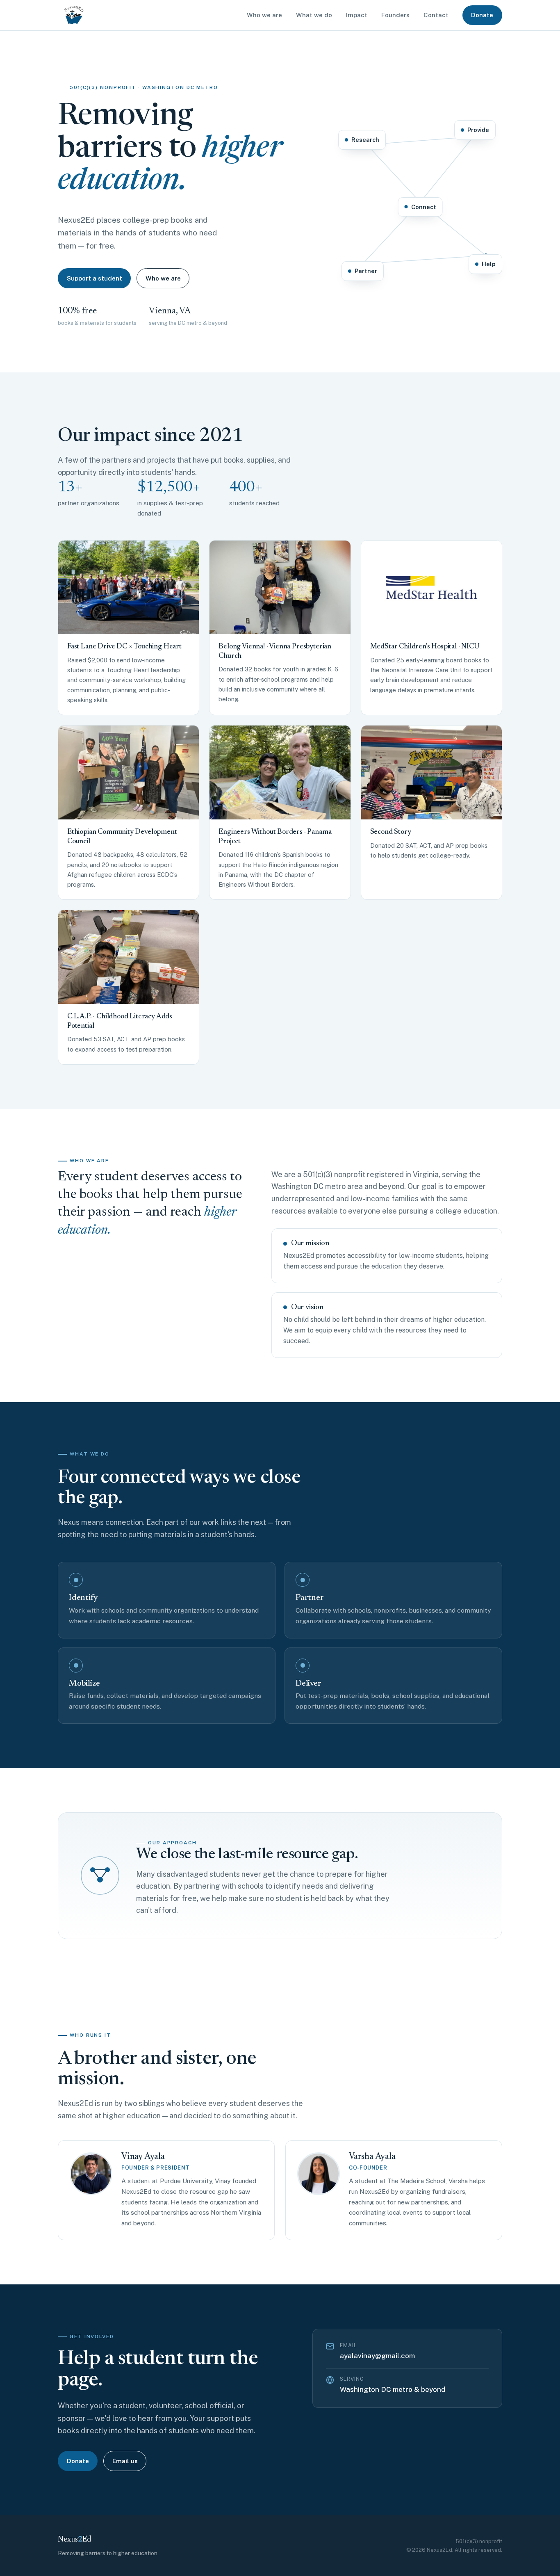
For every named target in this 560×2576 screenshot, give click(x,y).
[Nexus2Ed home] (74, 15)
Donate (482, 15)
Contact (436, 15)
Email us (125, 2461)
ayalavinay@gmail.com (377, 2356)
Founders (395, 15)
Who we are (264, 15)
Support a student (94, 278)
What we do (314, 15)
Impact (357, 15)
